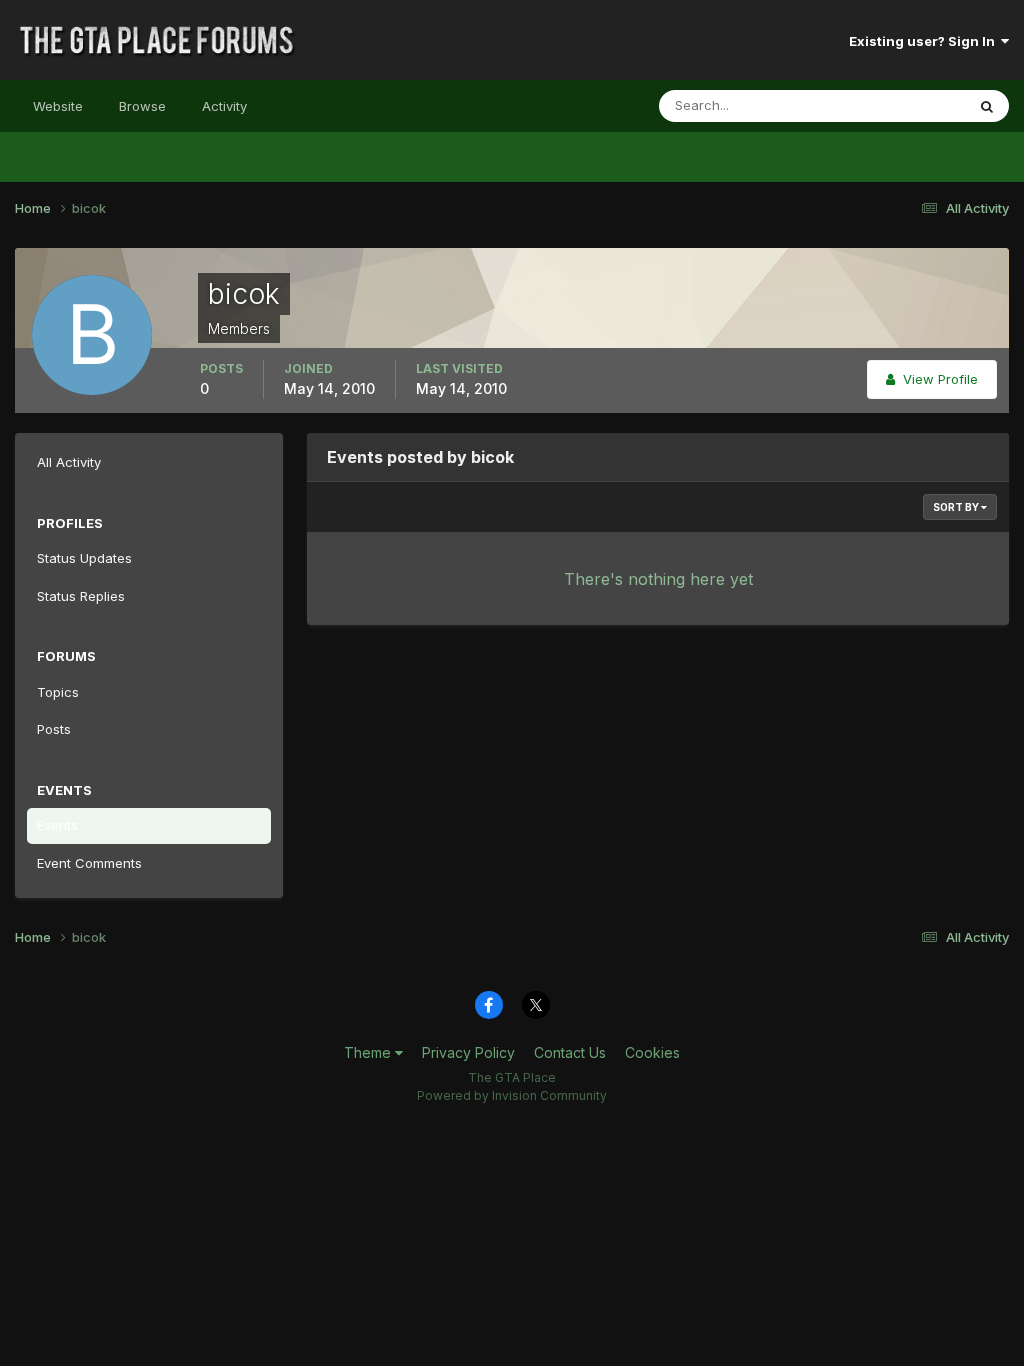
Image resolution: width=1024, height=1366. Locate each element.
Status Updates (892, 105)
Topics (58, 692)
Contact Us (570, 1052)
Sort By (957, 507)
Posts (54, 729)
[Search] (987, 106)
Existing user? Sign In (925, 41)
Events (57, 825)
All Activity (69, 462)
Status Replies (81, 596)
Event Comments (89, 863)
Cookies (652, 1052)
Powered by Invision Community (512, 1095)
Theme (369, 1052)
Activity (224, 106)
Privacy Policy (468, 1052)
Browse (142, 106)
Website (58, 106)
